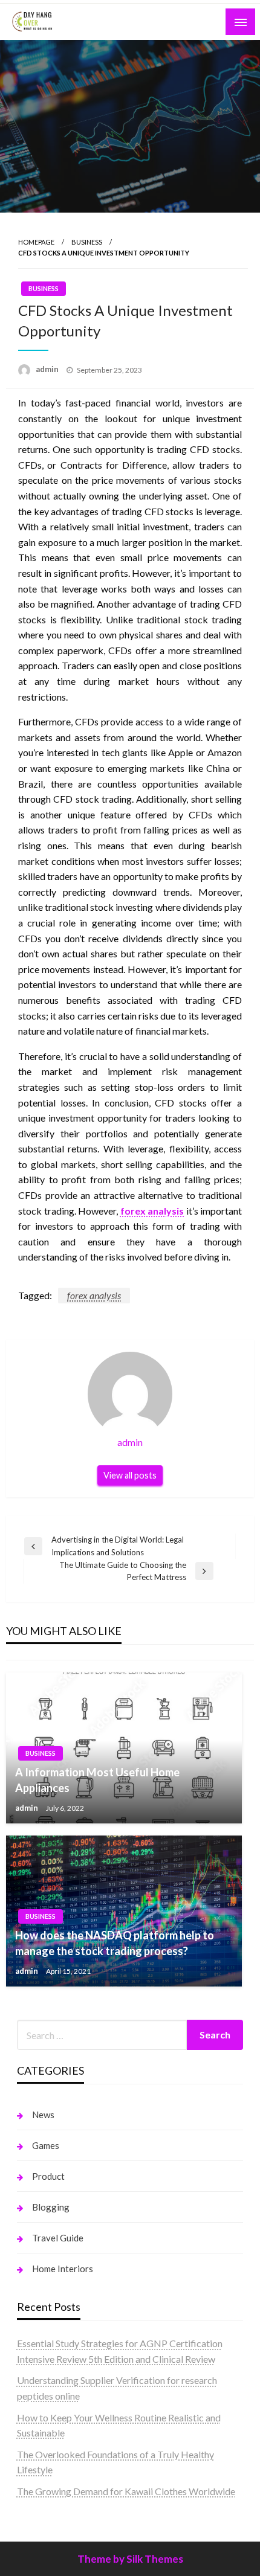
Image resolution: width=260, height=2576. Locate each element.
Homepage (36, 242)
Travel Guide (58, 2238)
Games (46, 2145)
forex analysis (94, 1295)
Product (48, 2176)
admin (48, 369)
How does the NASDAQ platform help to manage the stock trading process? (115, 1943)
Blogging (51, 2207)
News (43, 2115)
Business (87, 242)
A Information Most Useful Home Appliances (97, 1780)
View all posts (130, 1475)
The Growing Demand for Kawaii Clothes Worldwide (126, 2491)
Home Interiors (63, 2269)
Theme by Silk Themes (130, 2559)
